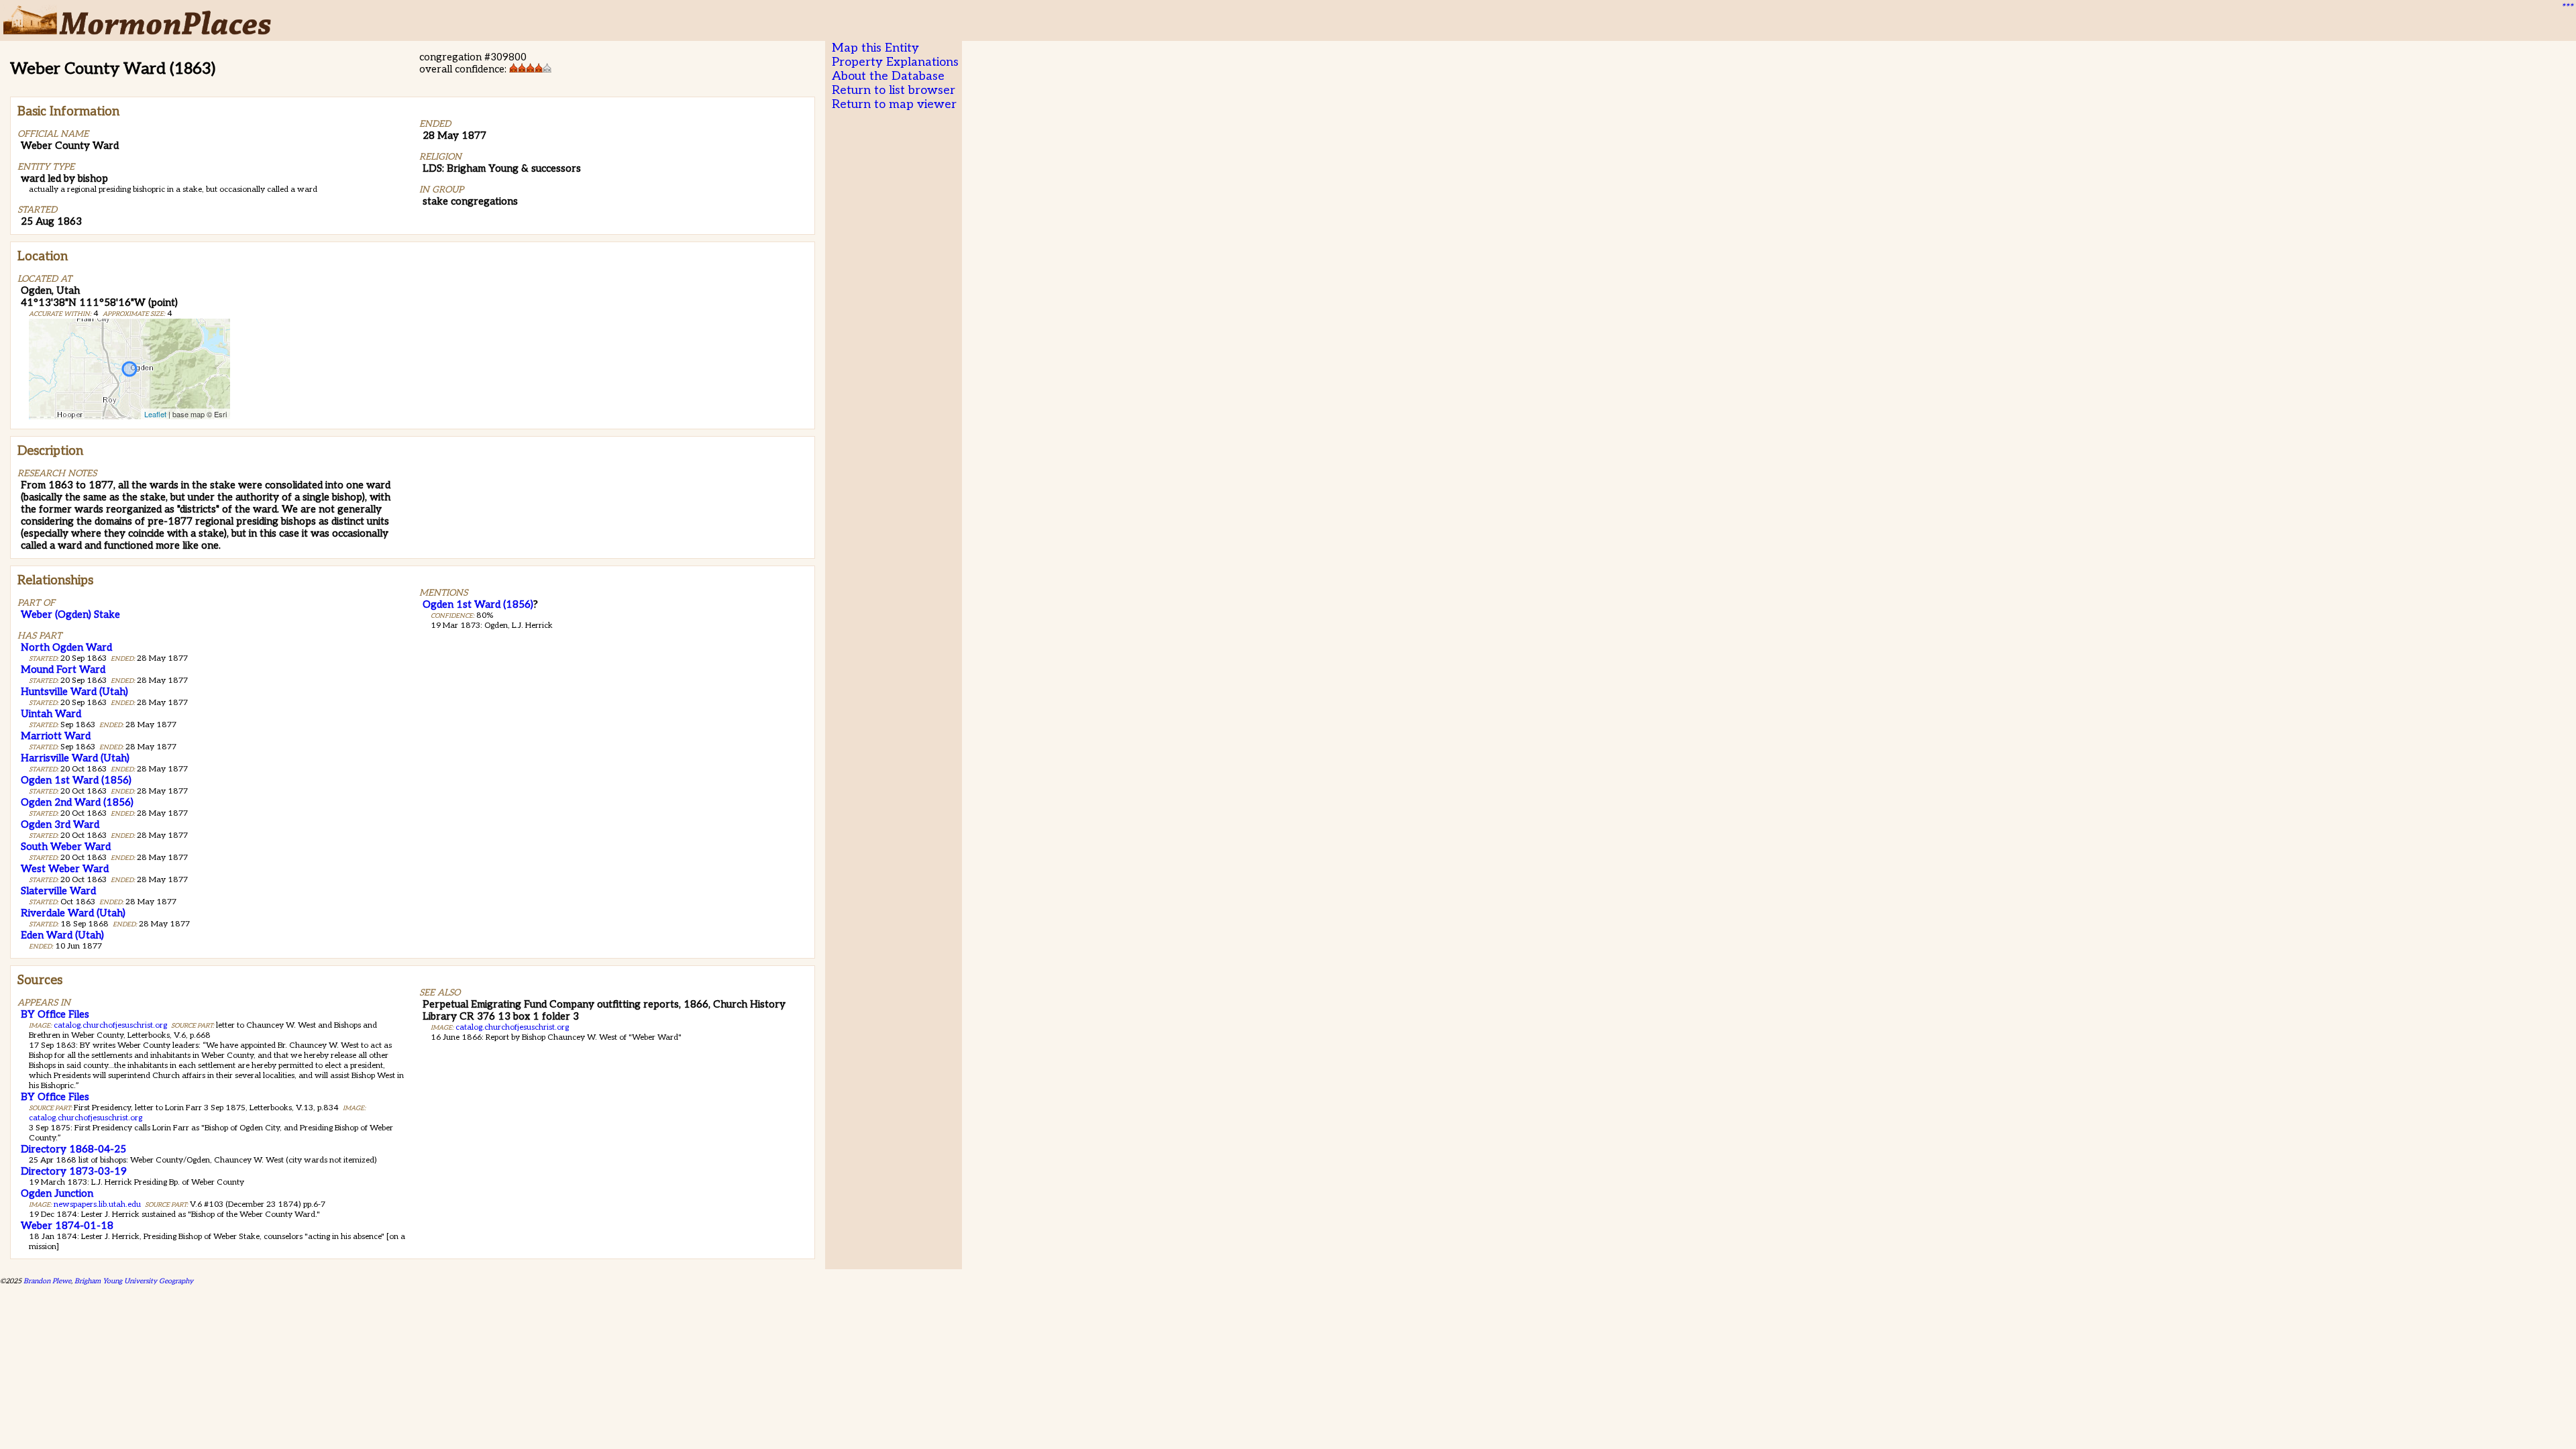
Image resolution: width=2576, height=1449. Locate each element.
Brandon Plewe (47, 1281)
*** (2567, 7)
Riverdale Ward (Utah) (73, 913)
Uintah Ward (51, 714)
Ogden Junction (57, 1193)
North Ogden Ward (66, 647)
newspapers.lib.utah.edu (97, 1204)
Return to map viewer (894, 104)
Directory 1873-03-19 (74, 1171)
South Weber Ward (66, 847)
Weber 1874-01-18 (67, 1226)
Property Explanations (895, 62)
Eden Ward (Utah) (62, 935)
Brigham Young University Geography (134, 1281)
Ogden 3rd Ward (60, 824)
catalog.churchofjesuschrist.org (110, 1025)
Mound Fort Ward (63, 669)
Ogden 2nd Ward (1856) (77, 802)
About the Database (888, 76)
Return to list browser (894, 90)
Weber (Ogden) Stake (70, 614)
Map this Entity (875, 48)
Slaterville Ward (58, 891)
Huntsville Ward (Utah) (74, 692)
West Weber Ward (65, 869)
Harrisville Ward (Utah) (75, 758)
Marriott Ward (56, 736)
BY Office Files (55, 1014)
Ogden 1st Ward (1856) (76, 780)
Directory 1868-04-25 (73, 1149)
